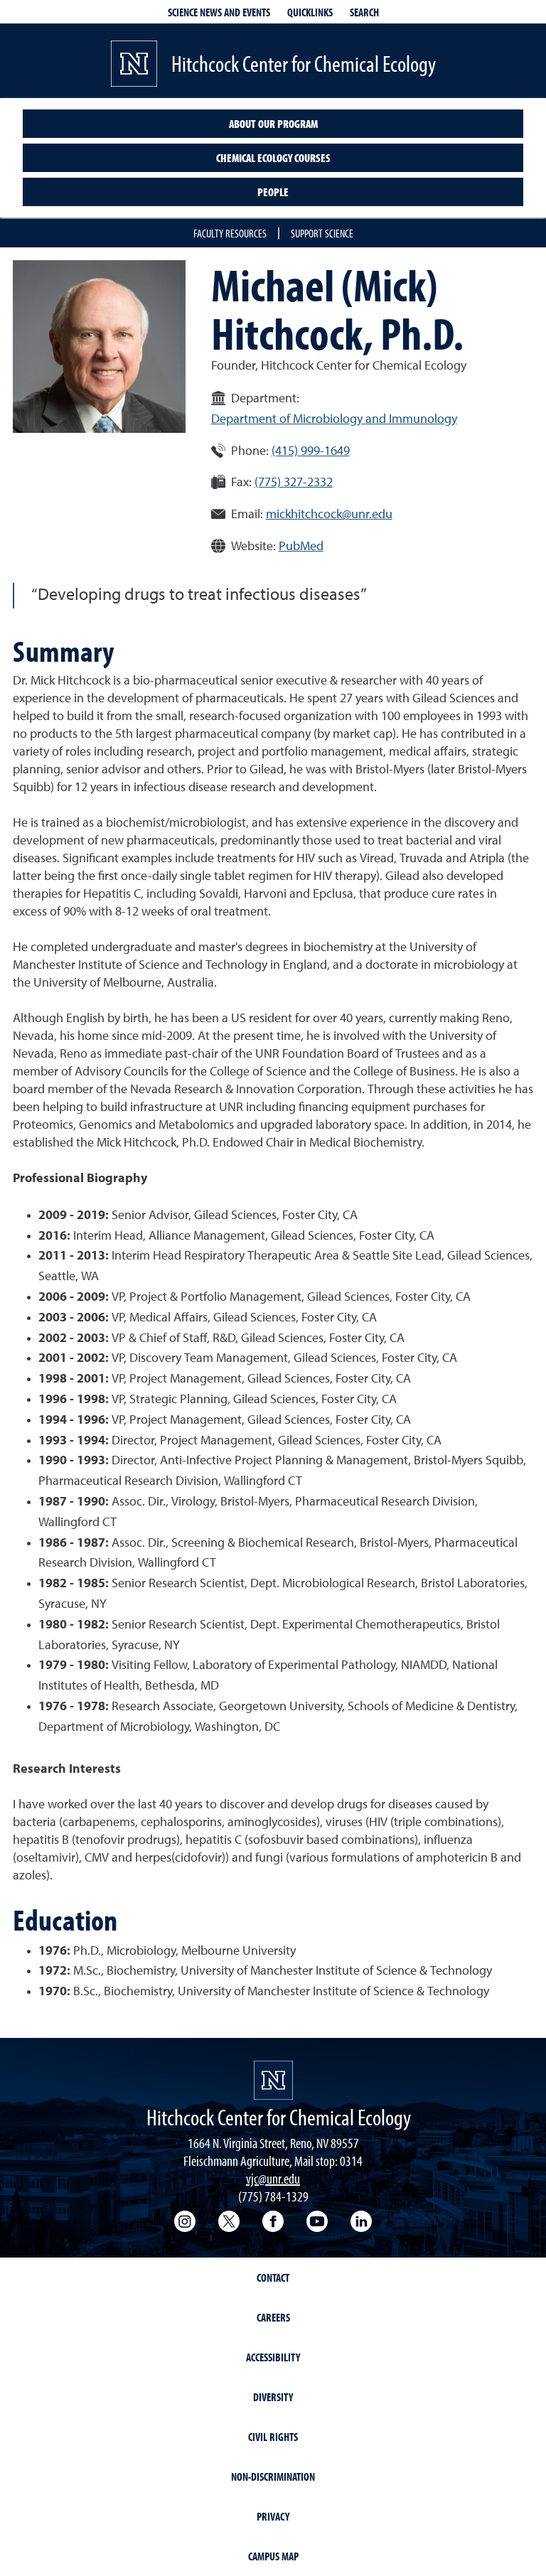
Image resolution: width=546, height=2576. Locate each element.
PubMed (301, 547)
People (273, 192)
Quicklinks (310, 12)
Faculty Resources (230, 233)
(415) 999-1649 (311, 451)
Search (364, 12)
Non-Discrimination (273, 2476)
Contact (273, 2277)
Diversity (273, 2397)
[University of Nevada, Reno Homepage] (273, 2080)
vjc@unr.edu (273, 2178)
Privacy (273, 2516)
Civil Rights (273, 2437)
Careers (273, 2317)
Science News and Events (219, 12)
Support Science (322, 233)
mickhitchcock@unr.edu (329, 515)
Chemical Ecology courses (273, 158)
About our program (273, 124)
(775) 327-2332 (294, 483)
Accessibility (273, 2357)
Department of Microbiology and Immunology (334, 419)
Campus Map (273, 2556)
